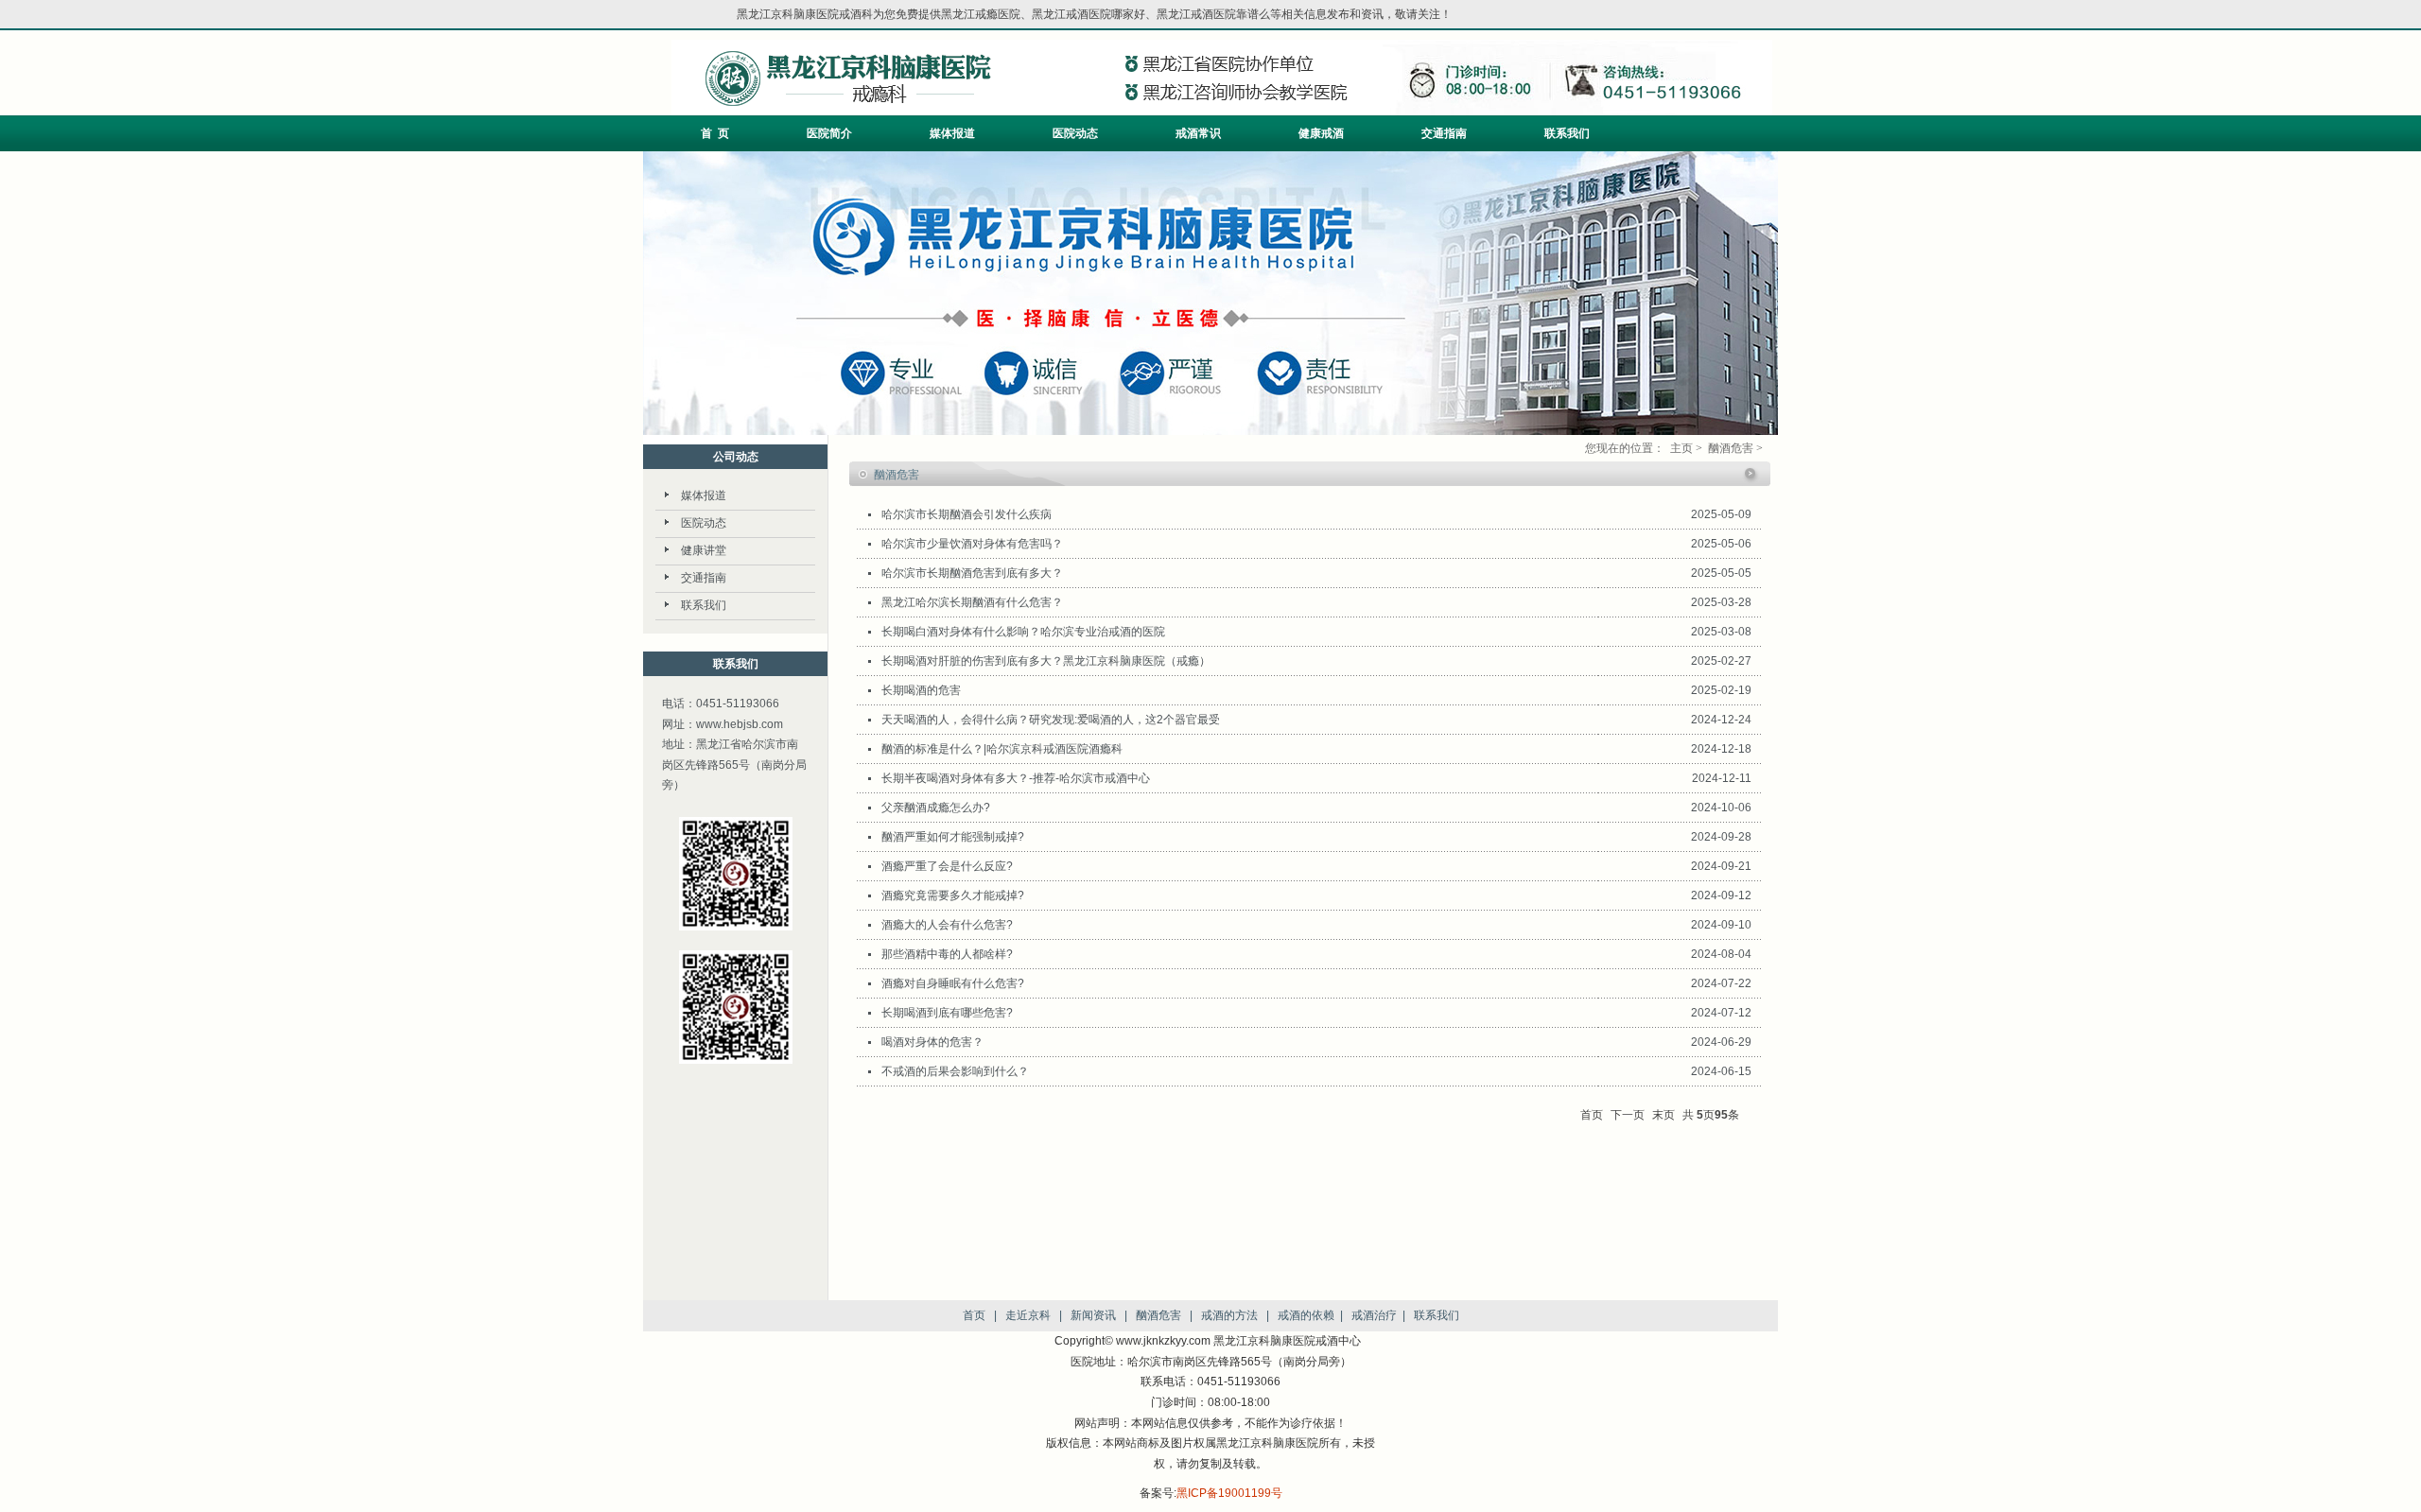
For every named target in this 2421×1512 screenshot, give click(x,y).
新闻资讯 (1093, 1315)
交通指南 (1444, 133)
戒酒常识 (1198, 133)
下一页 (1628, 1115)
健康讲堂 (704, 550)
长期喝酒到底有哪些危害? (947, 1013)
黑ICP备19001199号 (1229, 1493)
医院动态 (1075, 133)
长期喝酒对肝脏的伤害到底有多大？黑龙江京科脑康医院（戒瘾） (1046, 661)
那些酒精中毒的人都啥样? (947, 954)
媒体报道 (952, 133)
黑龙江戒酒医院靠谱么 (1213, 14)
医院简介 (829, 133)
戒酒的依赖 (1306, 1315)
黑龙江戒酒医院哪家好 (1089, 14)
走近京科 (1028, 1315)
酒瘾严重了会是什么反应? (947, 866)
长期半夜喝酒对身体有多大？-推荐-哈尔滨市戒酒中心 (1016, 778)
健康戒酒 (1321, 133)
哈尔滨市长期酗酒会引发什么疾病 (967, 514)
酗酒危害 (1731, 448)
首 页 (715, 133)
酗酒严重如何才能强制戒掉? (953, 837)
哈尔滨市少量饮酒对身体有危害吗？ (972, 544)
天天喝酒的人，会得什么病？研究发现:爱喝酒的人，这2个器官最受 (1051, 720)
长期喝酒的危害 (921, 690)
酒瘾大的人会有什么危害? (947, 925)
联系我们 (1567, 133)
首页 (974, 1315)
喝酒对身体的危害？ (932, 1042)
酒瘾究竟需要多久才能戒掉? (953, 895)
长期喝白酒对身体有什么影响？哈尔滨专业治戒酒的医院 (1023, 632)
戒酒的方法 (1229, 1315)
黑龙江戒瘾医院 (981, 14)
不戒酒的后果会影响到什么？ (955, 1071)
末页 (1663, 1115)
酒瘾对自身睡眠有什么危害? (953, 983)
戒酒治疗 (1374, 1315)
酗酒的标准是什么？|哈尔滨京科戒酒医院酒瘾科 (1002, 749)
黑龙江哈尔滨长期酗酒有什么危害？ (972, 602)
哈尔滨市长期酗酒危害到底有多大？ (972, 573)
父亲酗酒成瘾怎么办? (936, 808)
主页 (1681, 448)
